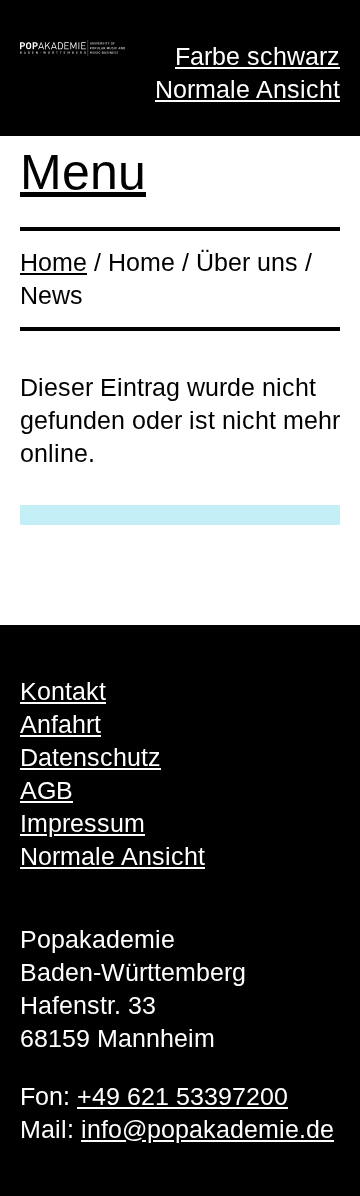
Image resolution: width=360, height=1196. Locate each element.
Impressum (82, 823)
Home (53, 262)
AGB (46, 790)
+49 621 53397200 (182, 1096)
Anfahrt (60, 724)
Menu (83, 172)
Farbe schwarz (257, 56)
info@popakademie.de (207, 1129)
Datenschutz (90, 757)
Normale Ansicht (247, 89)
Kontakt (63, 691)
